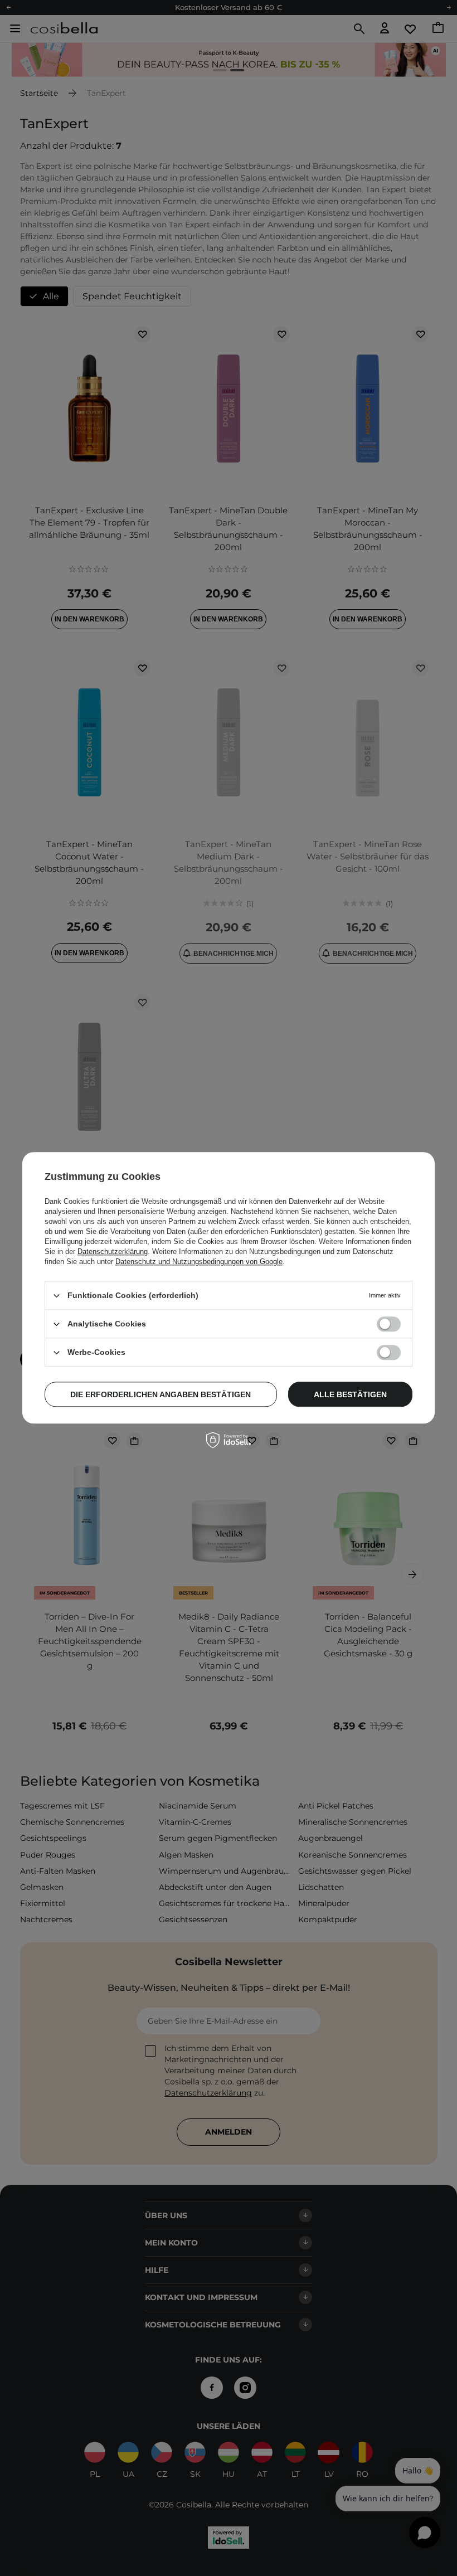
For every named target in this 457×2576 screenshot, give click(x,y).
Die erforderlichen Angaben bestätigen (161, 1394)
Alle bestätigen (350, 1394)
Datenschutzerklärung (113, 1251)
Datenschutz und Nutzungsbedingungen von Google (199, 1262)
